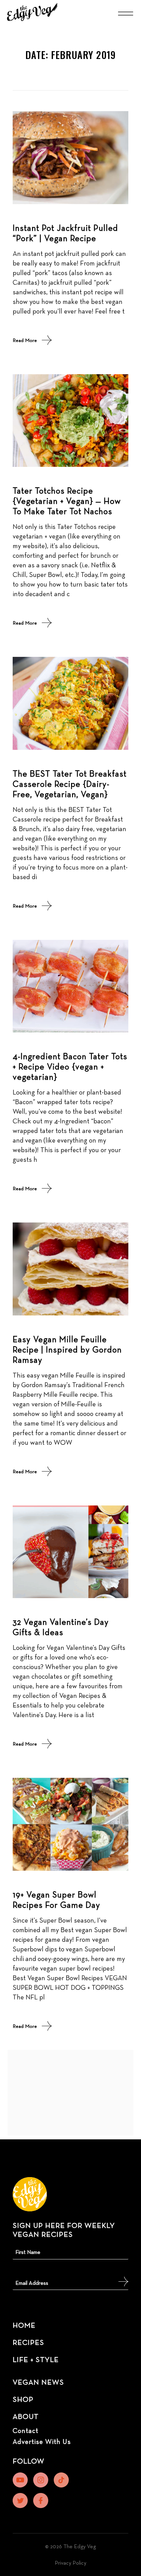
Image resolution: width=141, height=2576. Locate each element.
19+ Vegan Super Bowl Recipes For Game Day (56, 1900)
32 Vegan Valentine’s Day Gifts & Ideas (61, 1627)
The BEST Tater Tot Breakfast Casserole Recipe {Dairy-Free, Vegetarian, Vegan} (70, 784)
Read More (25, 340)
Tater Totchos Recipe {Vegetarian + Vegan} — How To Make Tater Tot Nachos (67, 501)
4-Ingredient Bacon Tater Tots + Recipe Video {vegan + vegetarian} (70, 1066)
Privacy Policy (70, 2563)
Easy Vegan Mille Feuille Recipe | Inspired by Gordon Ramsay (67, 1349)
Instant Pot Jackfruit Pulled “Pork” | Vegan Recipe (65, 233)
